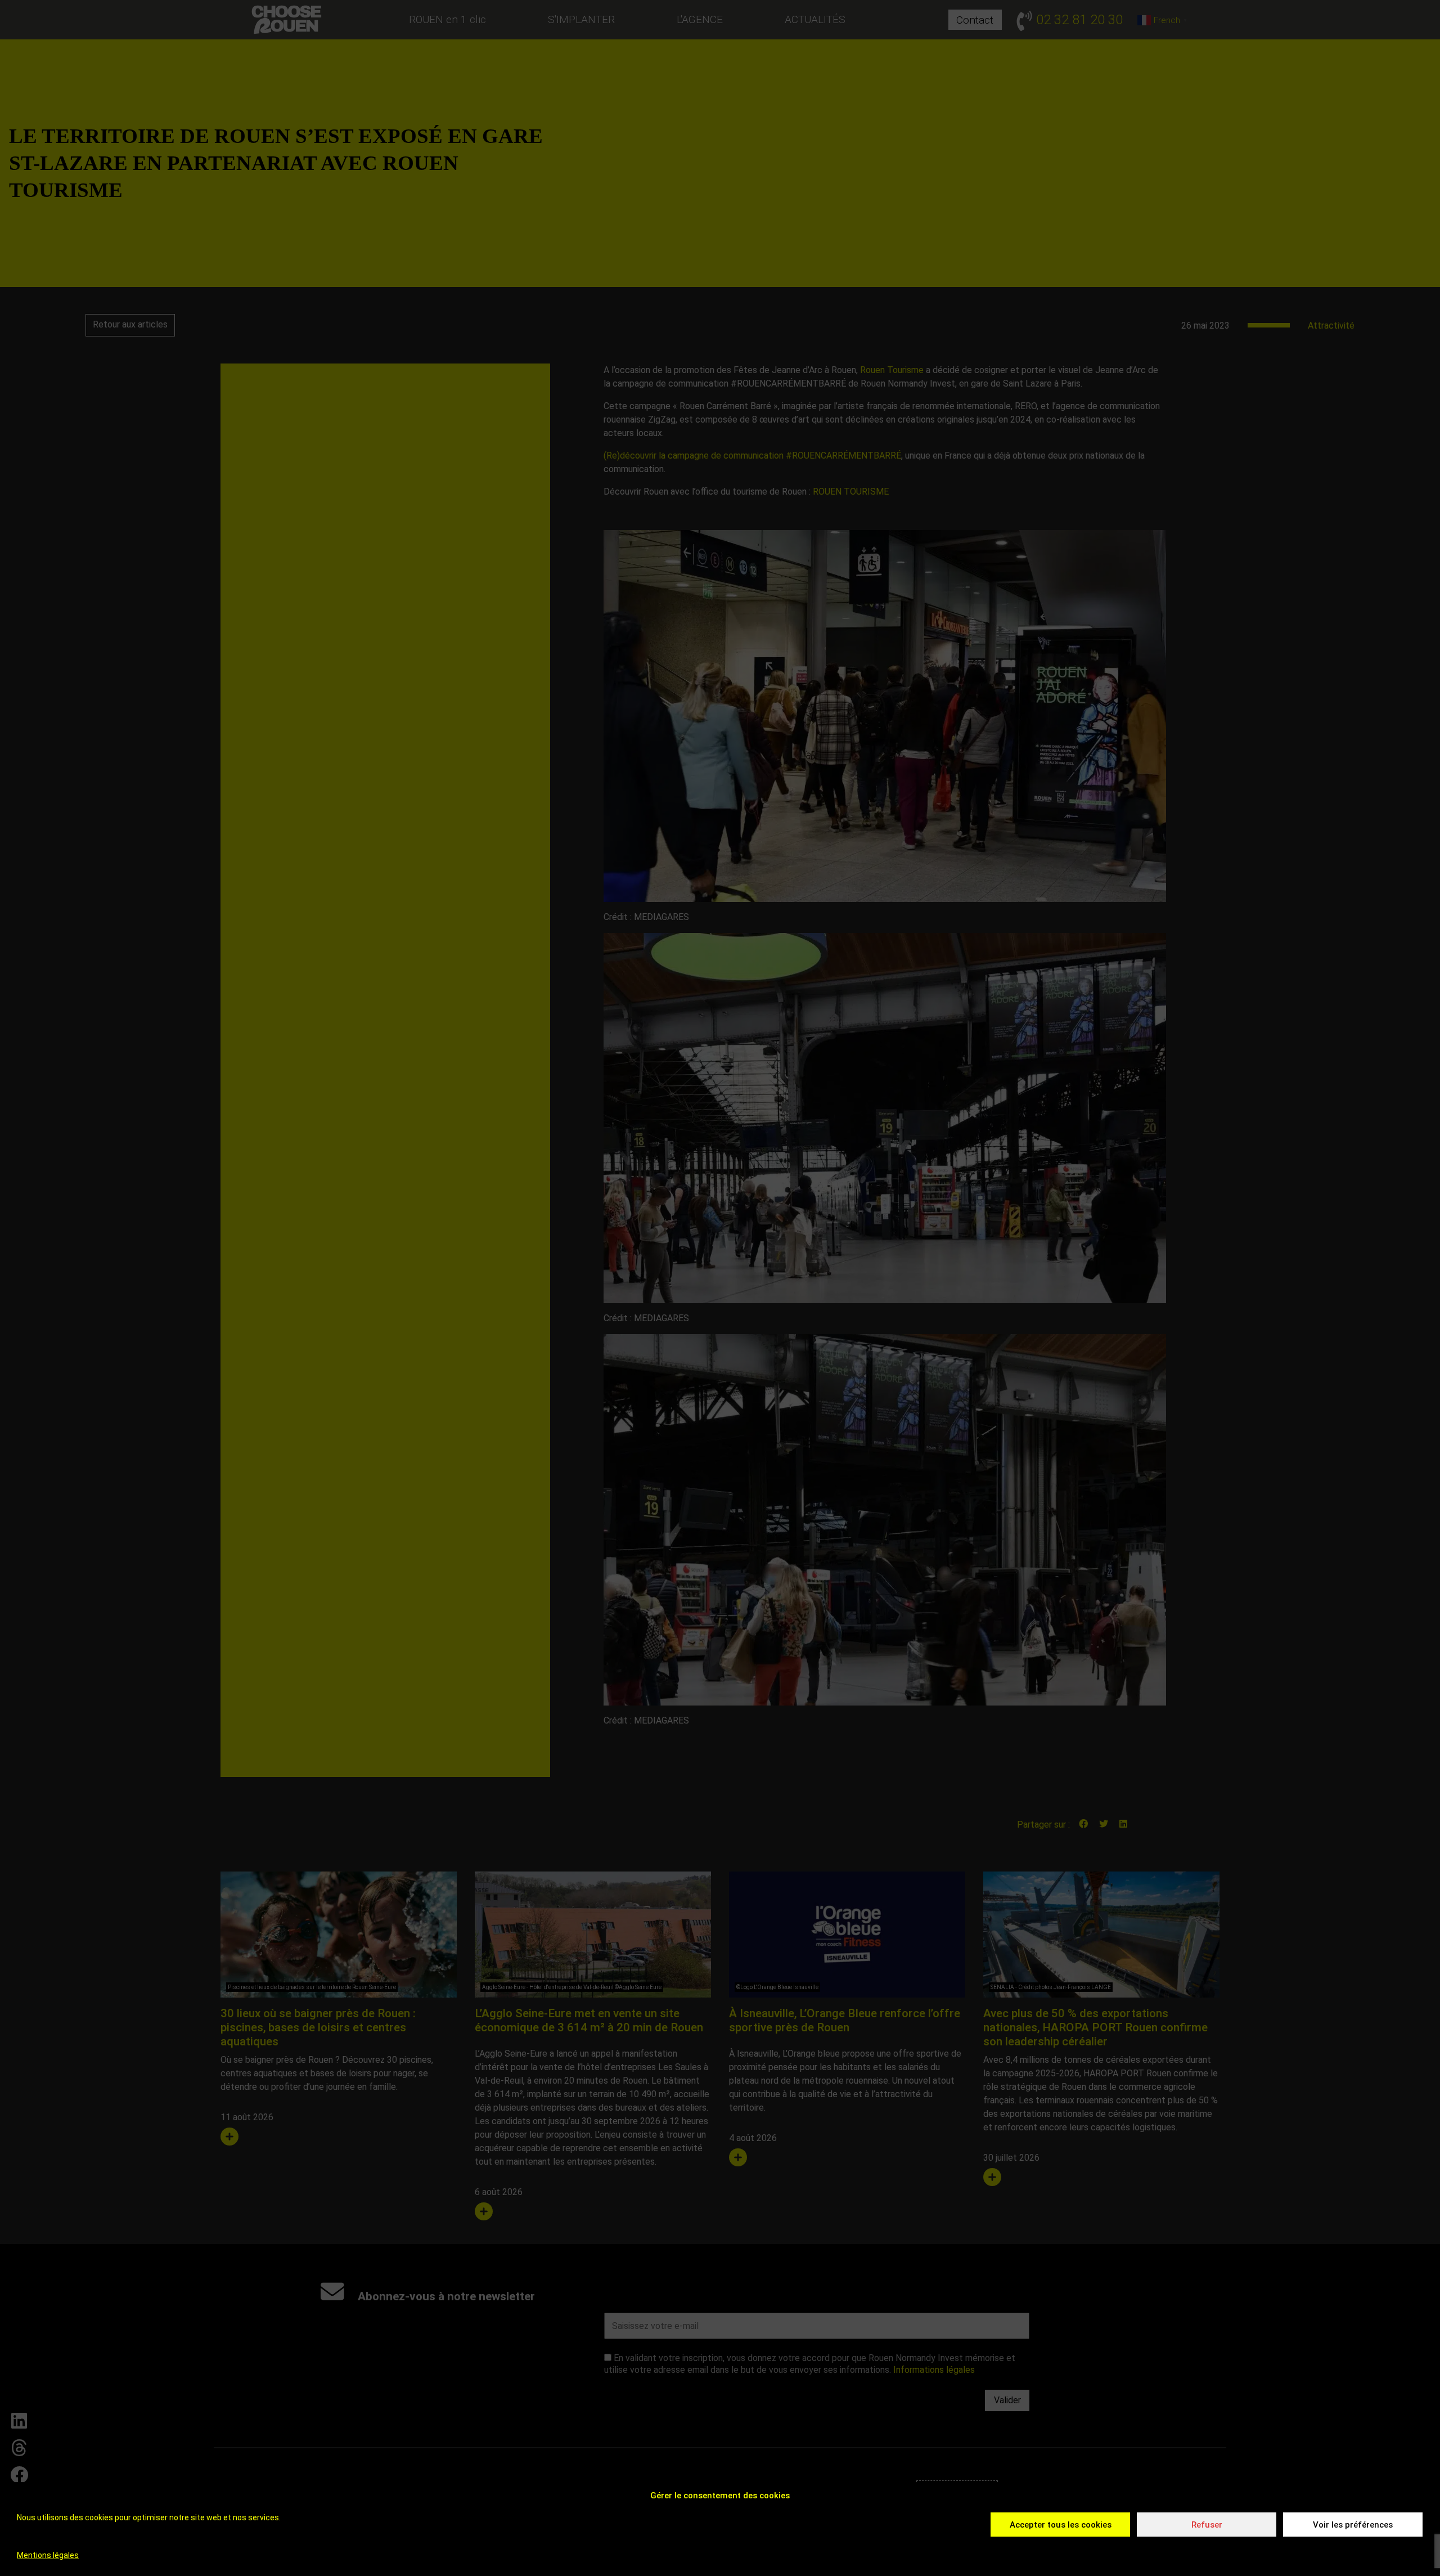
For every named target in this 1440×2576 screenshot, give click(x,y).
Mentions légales (48, 2555)
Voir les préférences (1353, 2525)
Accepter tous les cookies (1061, 2525)
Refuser (1207, 2525)
